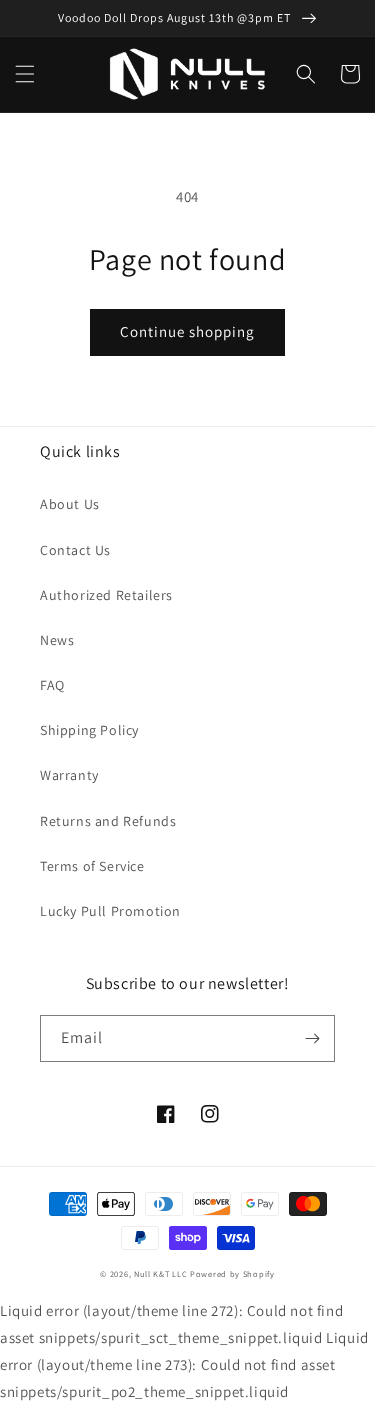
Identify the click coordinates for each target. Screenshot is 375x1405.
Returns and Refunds (108, 821)
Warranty (69, 775)
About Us (70, 504)
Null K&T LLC (160, 1273)
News (57, 640)
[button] (25, 74)
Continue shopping (187, 331)
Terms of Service (92, 866)
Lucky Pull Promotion (110, 911)
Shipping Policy (89, 730)
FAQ (52, 685)
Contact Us (75, 550)
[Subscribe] (312, 1038)
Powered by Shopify (232, 1273)
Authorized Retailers (106, 595)
